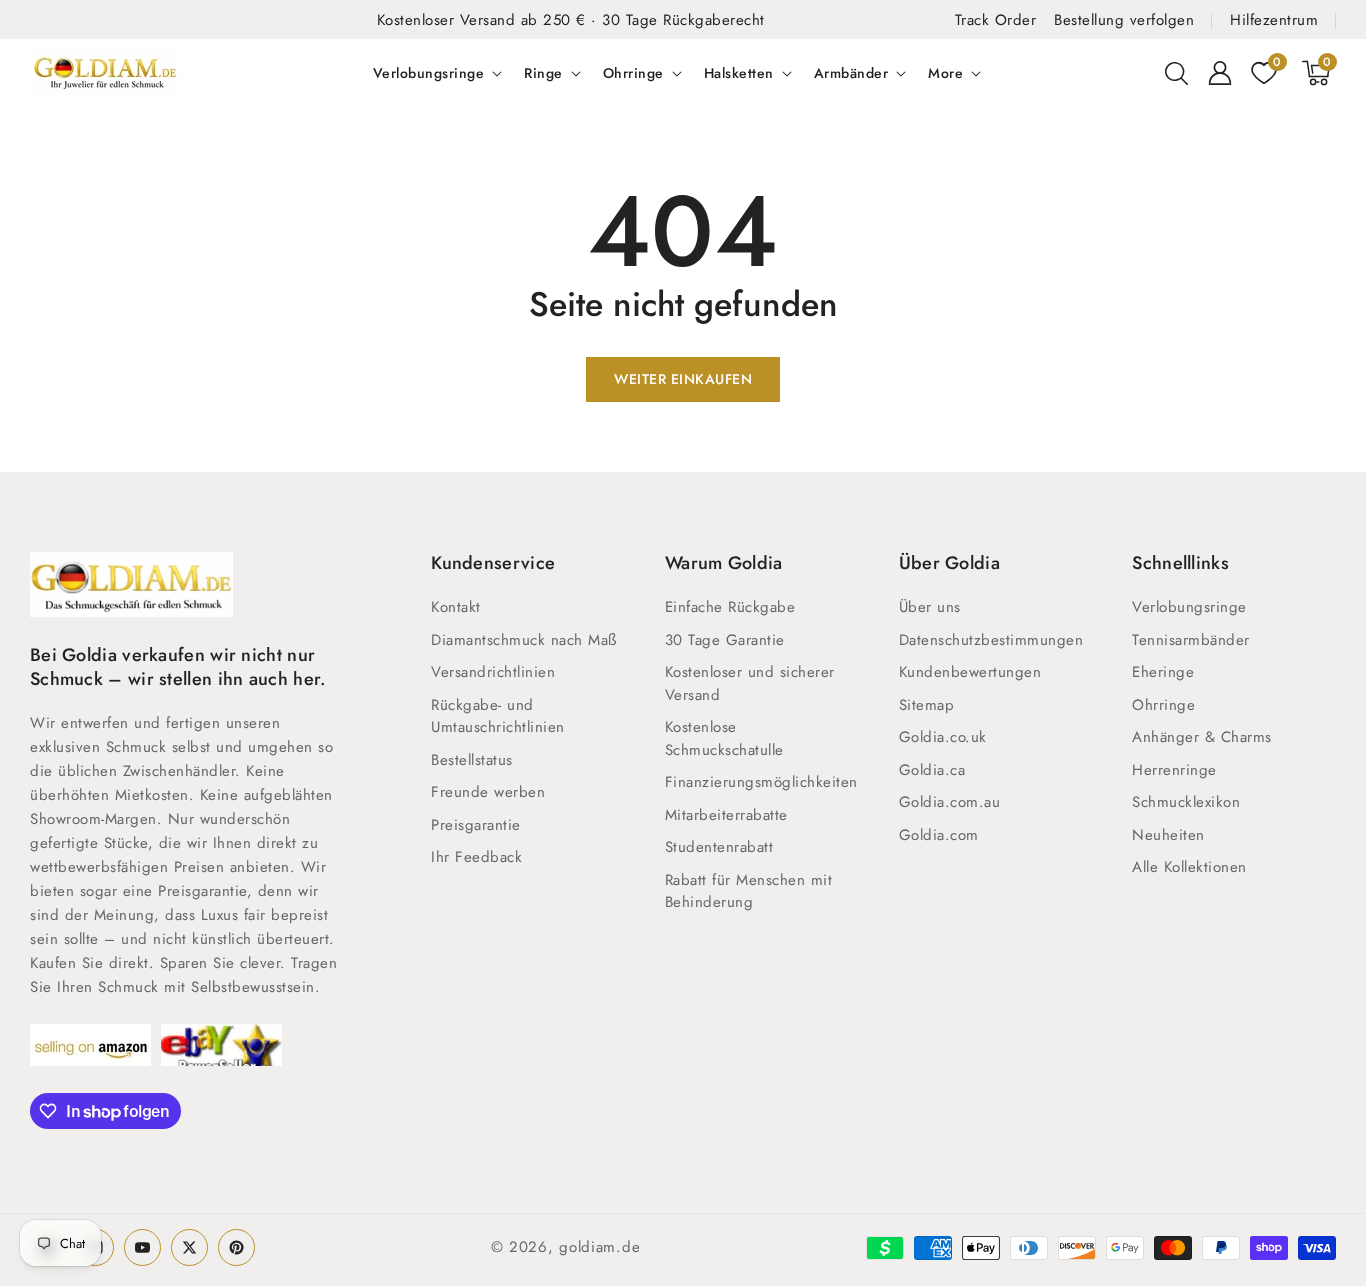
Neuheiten (1168, 835)
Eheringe (1163, 672)
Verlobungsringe (429, 73)
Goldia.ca (932, 770)
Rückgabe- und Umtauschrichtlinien (498, 716)
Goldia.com (939, 835)
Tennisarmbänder (1191, 640)
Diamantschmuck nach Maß (524, 640)
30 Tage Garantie (725, 640)
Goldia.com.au (950, 802)
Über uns (930, 607)
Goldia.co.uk (943, 737)
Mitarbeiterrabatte (726, 815)
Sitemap (927, 705)
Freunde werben (488, 792)
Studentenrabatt (719, 847)
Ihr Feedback (476, 857)
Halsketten (739, 73)
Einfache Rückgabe (730, 607)
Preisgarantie (476, 825)
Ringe (543, 73)
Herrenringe (1174, 770)
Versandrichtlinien (493, 672)
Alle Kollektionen (1189, 867)
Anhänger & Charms (1202, 737)
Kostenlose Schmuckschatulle (724, 738)
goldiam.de (599, 1247)
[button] (1176, 73)
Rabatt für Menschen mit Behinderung (749, 891)
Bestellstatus (472, 760)
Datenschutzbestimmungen (991, 640)
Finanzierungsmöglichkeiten (761, 782)
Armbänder (851, 73)
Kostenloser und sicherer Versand (750, 683)
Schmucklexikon (1186, 802)
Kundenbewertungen (970, 672)
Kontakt (456, 607)
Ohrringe (633, 73)
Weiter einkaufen (683, 379)
